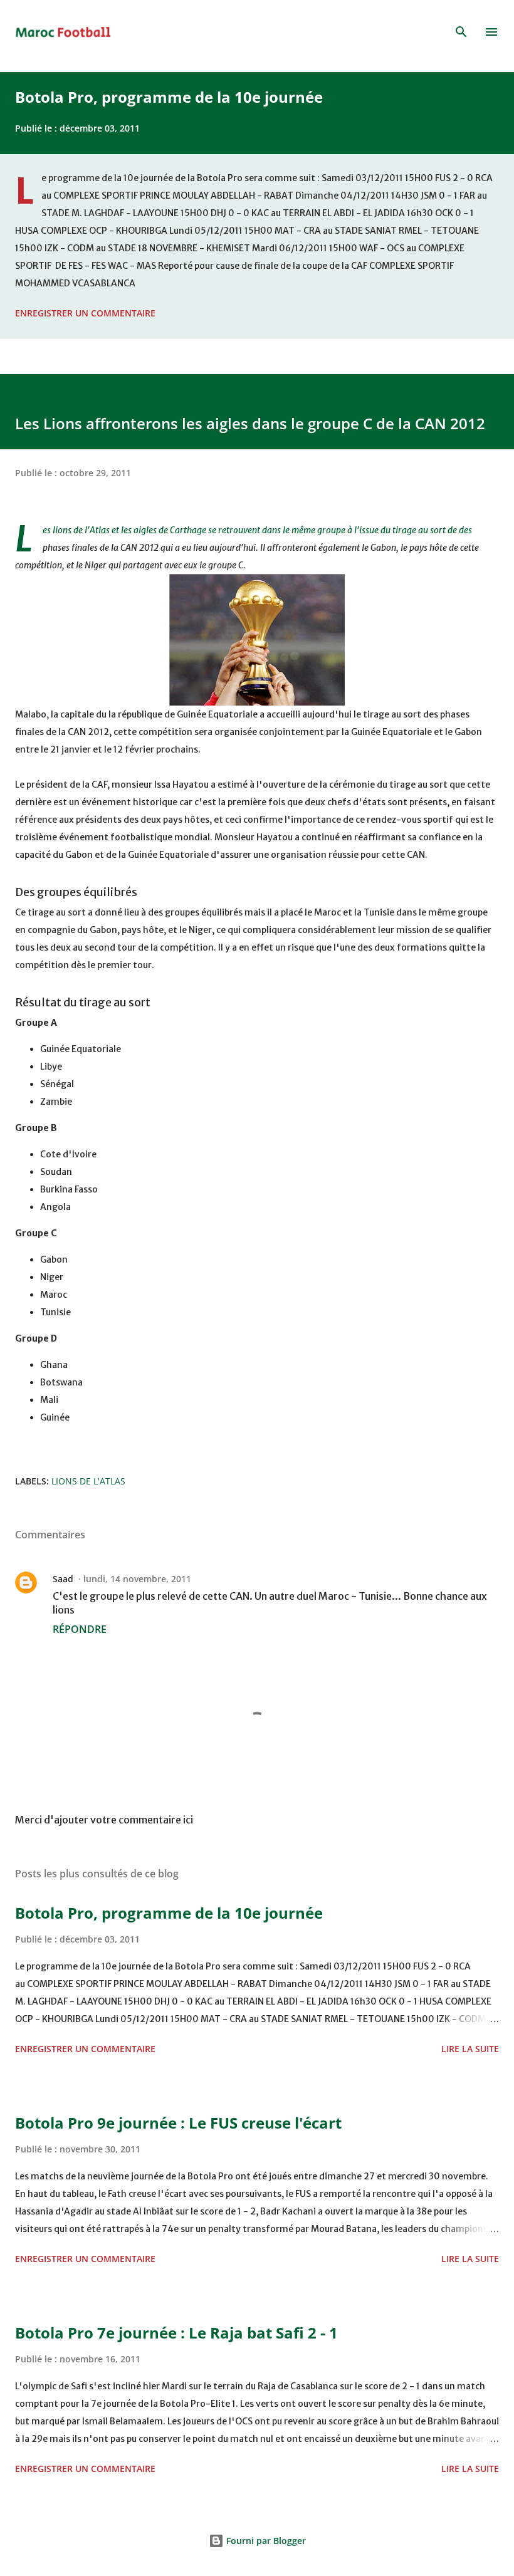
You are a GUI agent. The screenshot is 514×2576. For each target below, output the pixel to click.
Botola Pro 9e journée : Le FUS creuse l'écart (178, 2123)
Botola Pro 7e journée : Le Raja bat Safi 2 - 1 (176, 2333)
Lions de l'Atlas (88, 1481)
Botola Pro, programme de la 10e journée (169, 97)
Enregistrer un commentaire (85, 313)
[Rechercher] (461, 32)
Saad (63, 1579)
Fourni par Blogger (265, 2541)
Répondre (80, 1629)
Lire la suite (470, 2049)
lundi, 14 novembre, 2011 (137, 1579)
